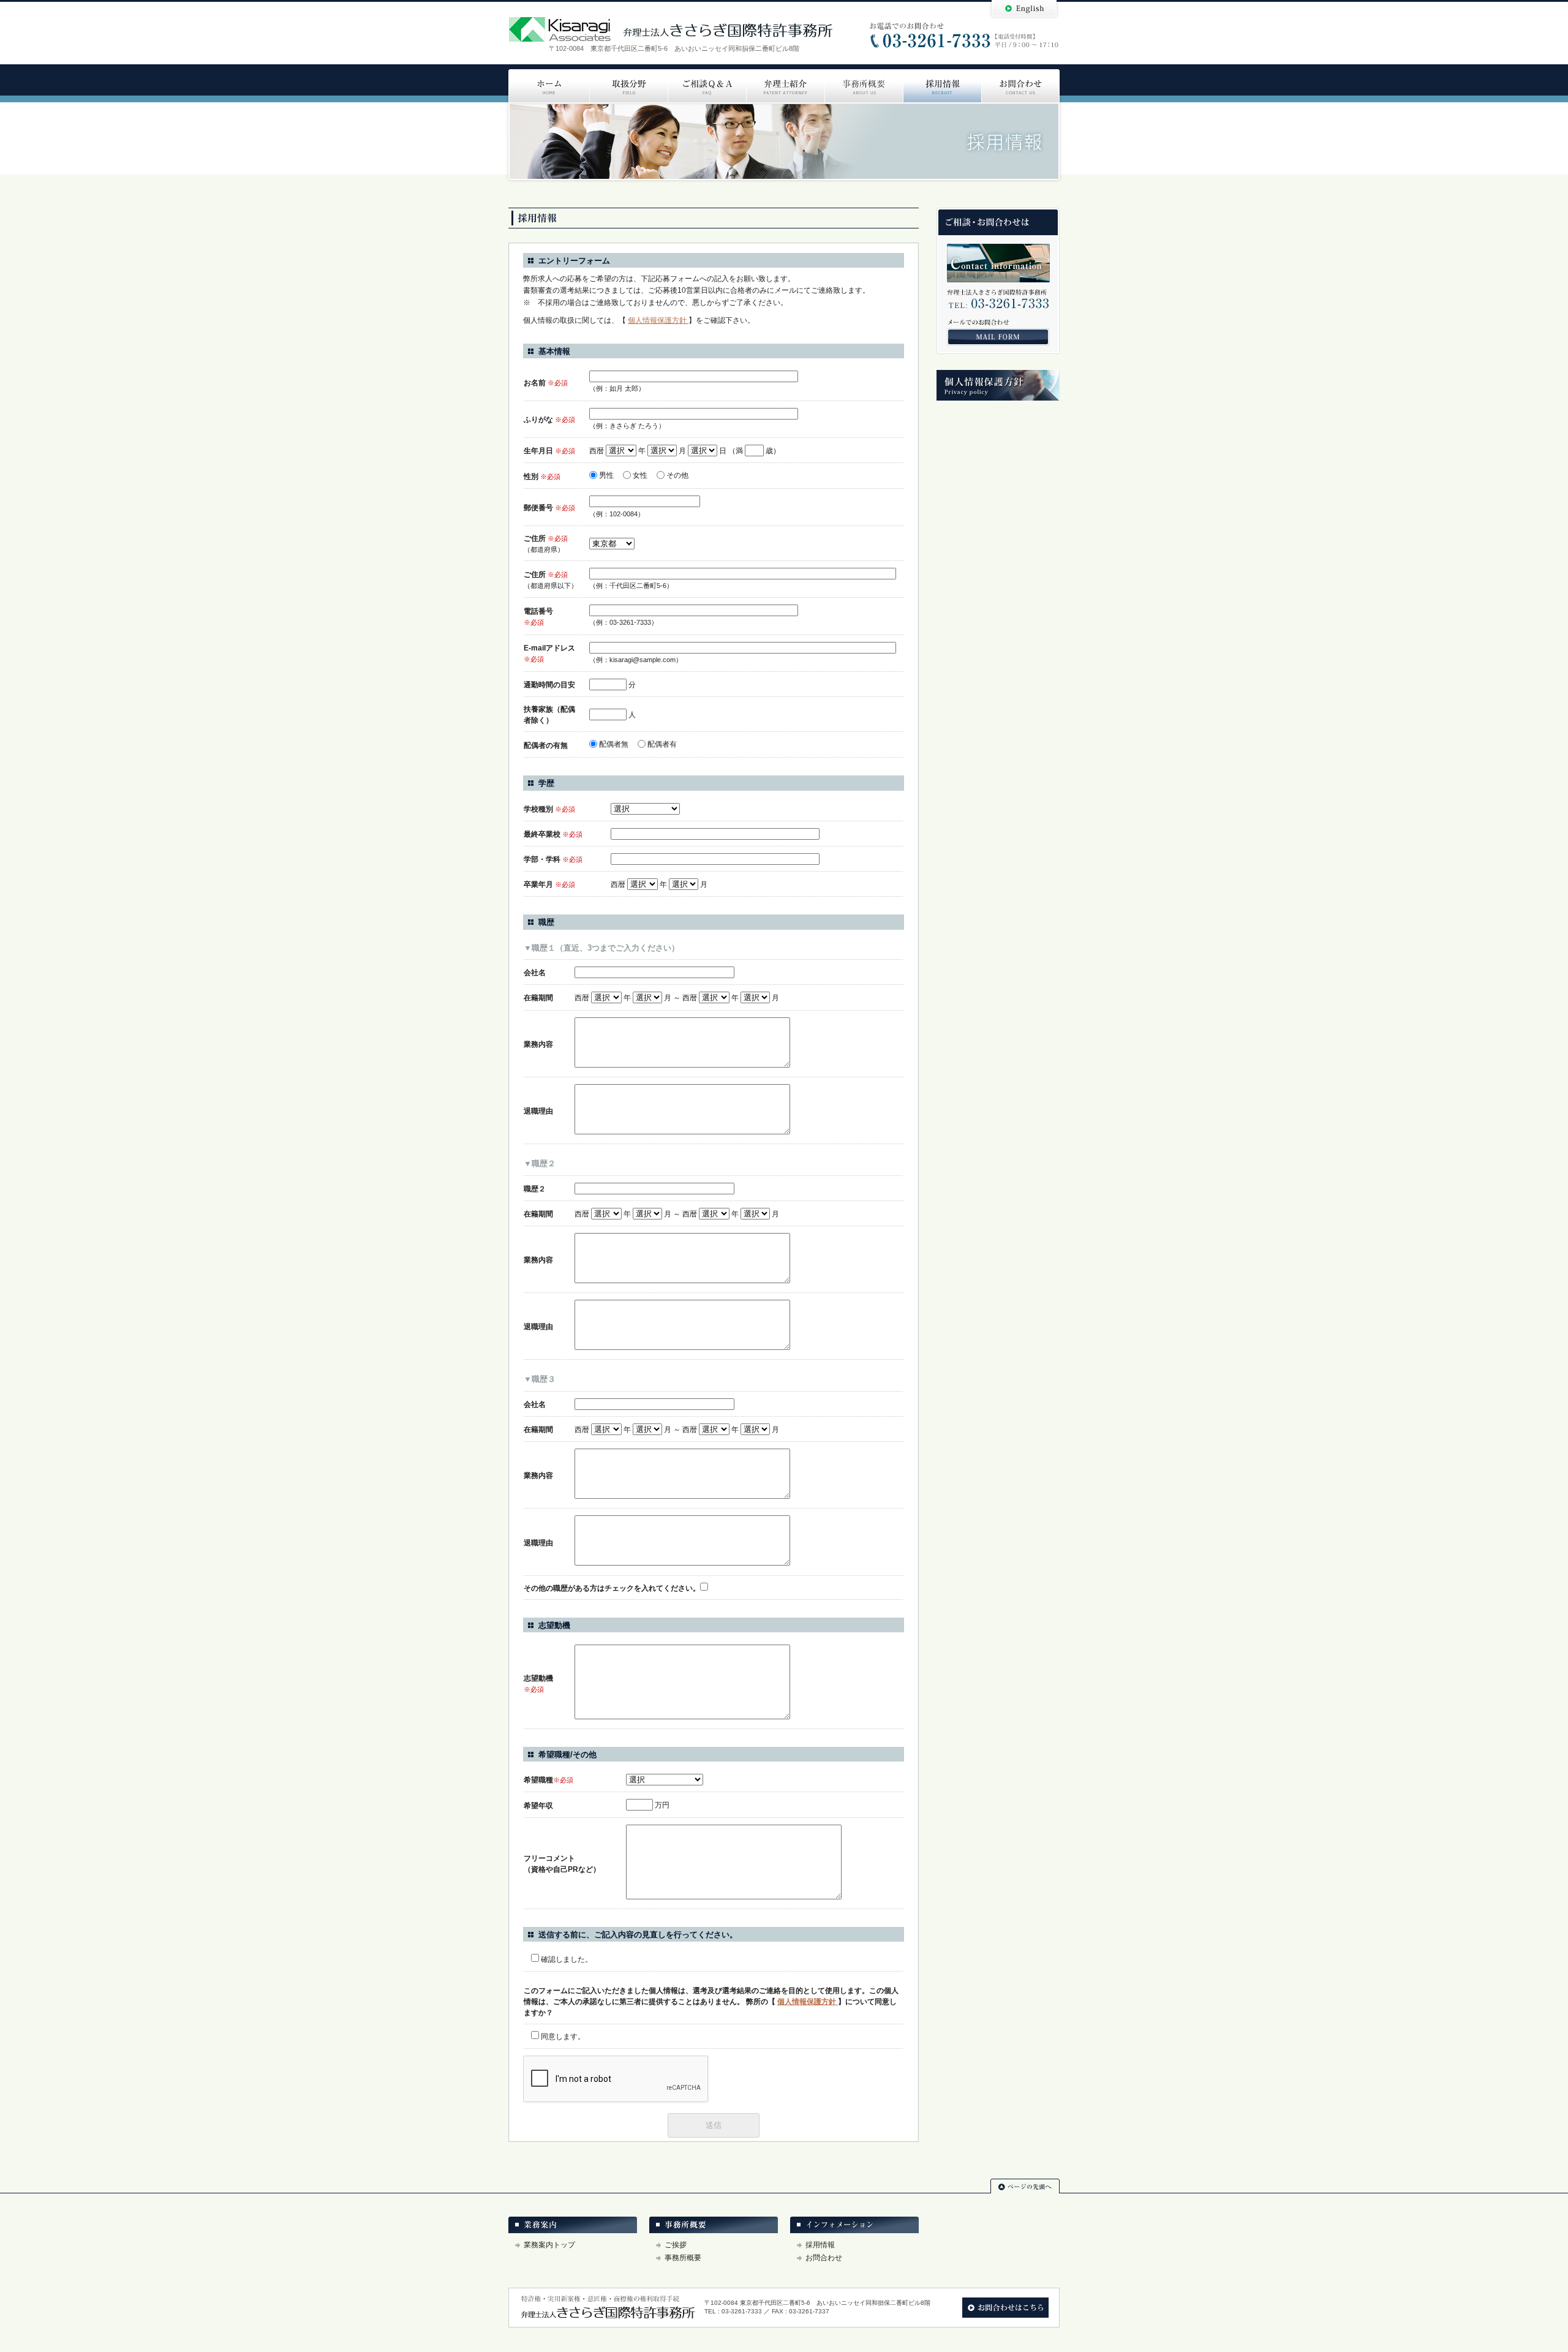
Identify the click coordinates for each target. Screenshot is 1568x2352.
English (1024, 10)
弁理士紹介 (785, 86)
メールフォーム (998, 337)
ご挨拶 (676, 2245)
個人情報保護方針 (658, 320)
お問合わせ (1020, 86)
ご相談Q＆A (707, 86)
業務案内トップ (549, 2245)
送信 (714, 2125)
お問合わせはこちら (1005, 2308)
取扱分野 (628, 86)
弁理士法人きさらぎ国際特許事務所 (671, 29)
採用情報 (942, 86)
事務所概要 (864, 86)
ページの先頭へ (1025, 2186)
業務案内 (573, 2225)
